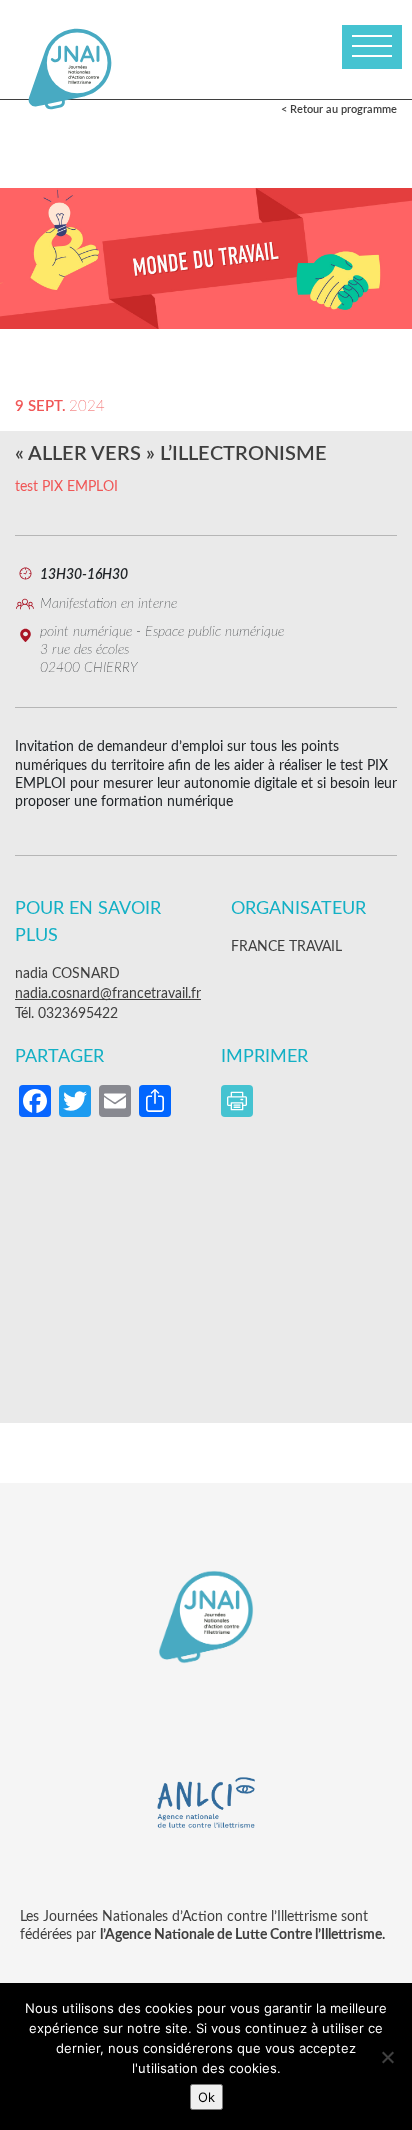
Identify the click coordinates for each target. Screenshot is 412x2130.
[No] (387, 2057)
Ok (206, 2097)
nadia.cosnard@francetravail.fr (108, 994)
